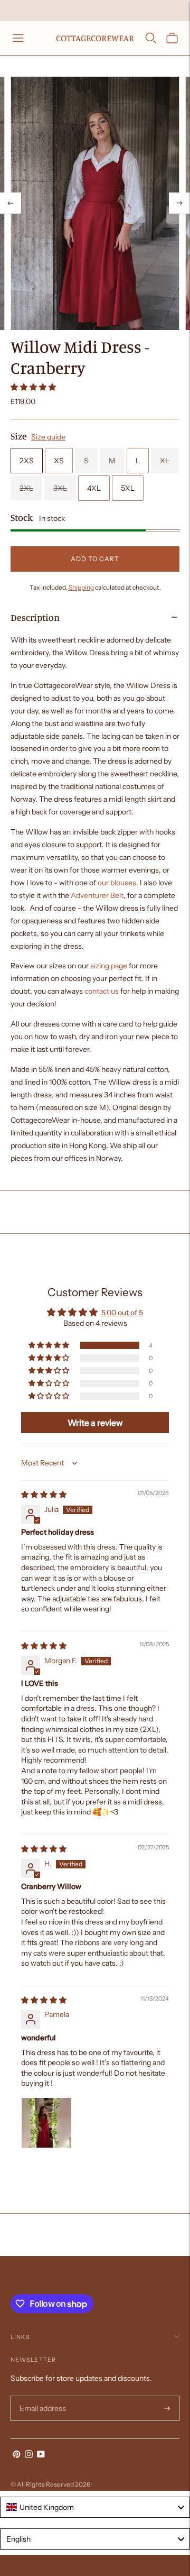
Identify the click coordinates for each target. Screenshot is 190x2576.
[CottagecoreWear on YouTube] (41, 2455)
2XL (26, 488)
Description (35, 617)
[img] (44, 1495)
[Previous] (11, 203)
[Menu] (18, 38)
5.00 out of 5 (122, 1313)
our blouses (117, 883)
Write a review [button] (95, 1423)
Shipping (81, 587)
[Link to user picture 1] (46, 2123)
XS (59, 461)
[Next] (179, 203)
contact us (102, 991)
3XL (60, 488)
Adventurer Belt (97, 895)
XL (165, 461)
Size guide (48, 437)
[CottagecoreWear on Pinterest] (17, 2455)
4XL (94, 488)
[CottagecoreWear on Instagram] (29, 2455)
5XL (128, 488)
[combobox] (95, 2507)
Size (19, 436)
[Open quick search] (151, 38)
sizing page (109, 966)
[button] (33, 387)
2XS (27, 461)
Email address (41, 2396)
